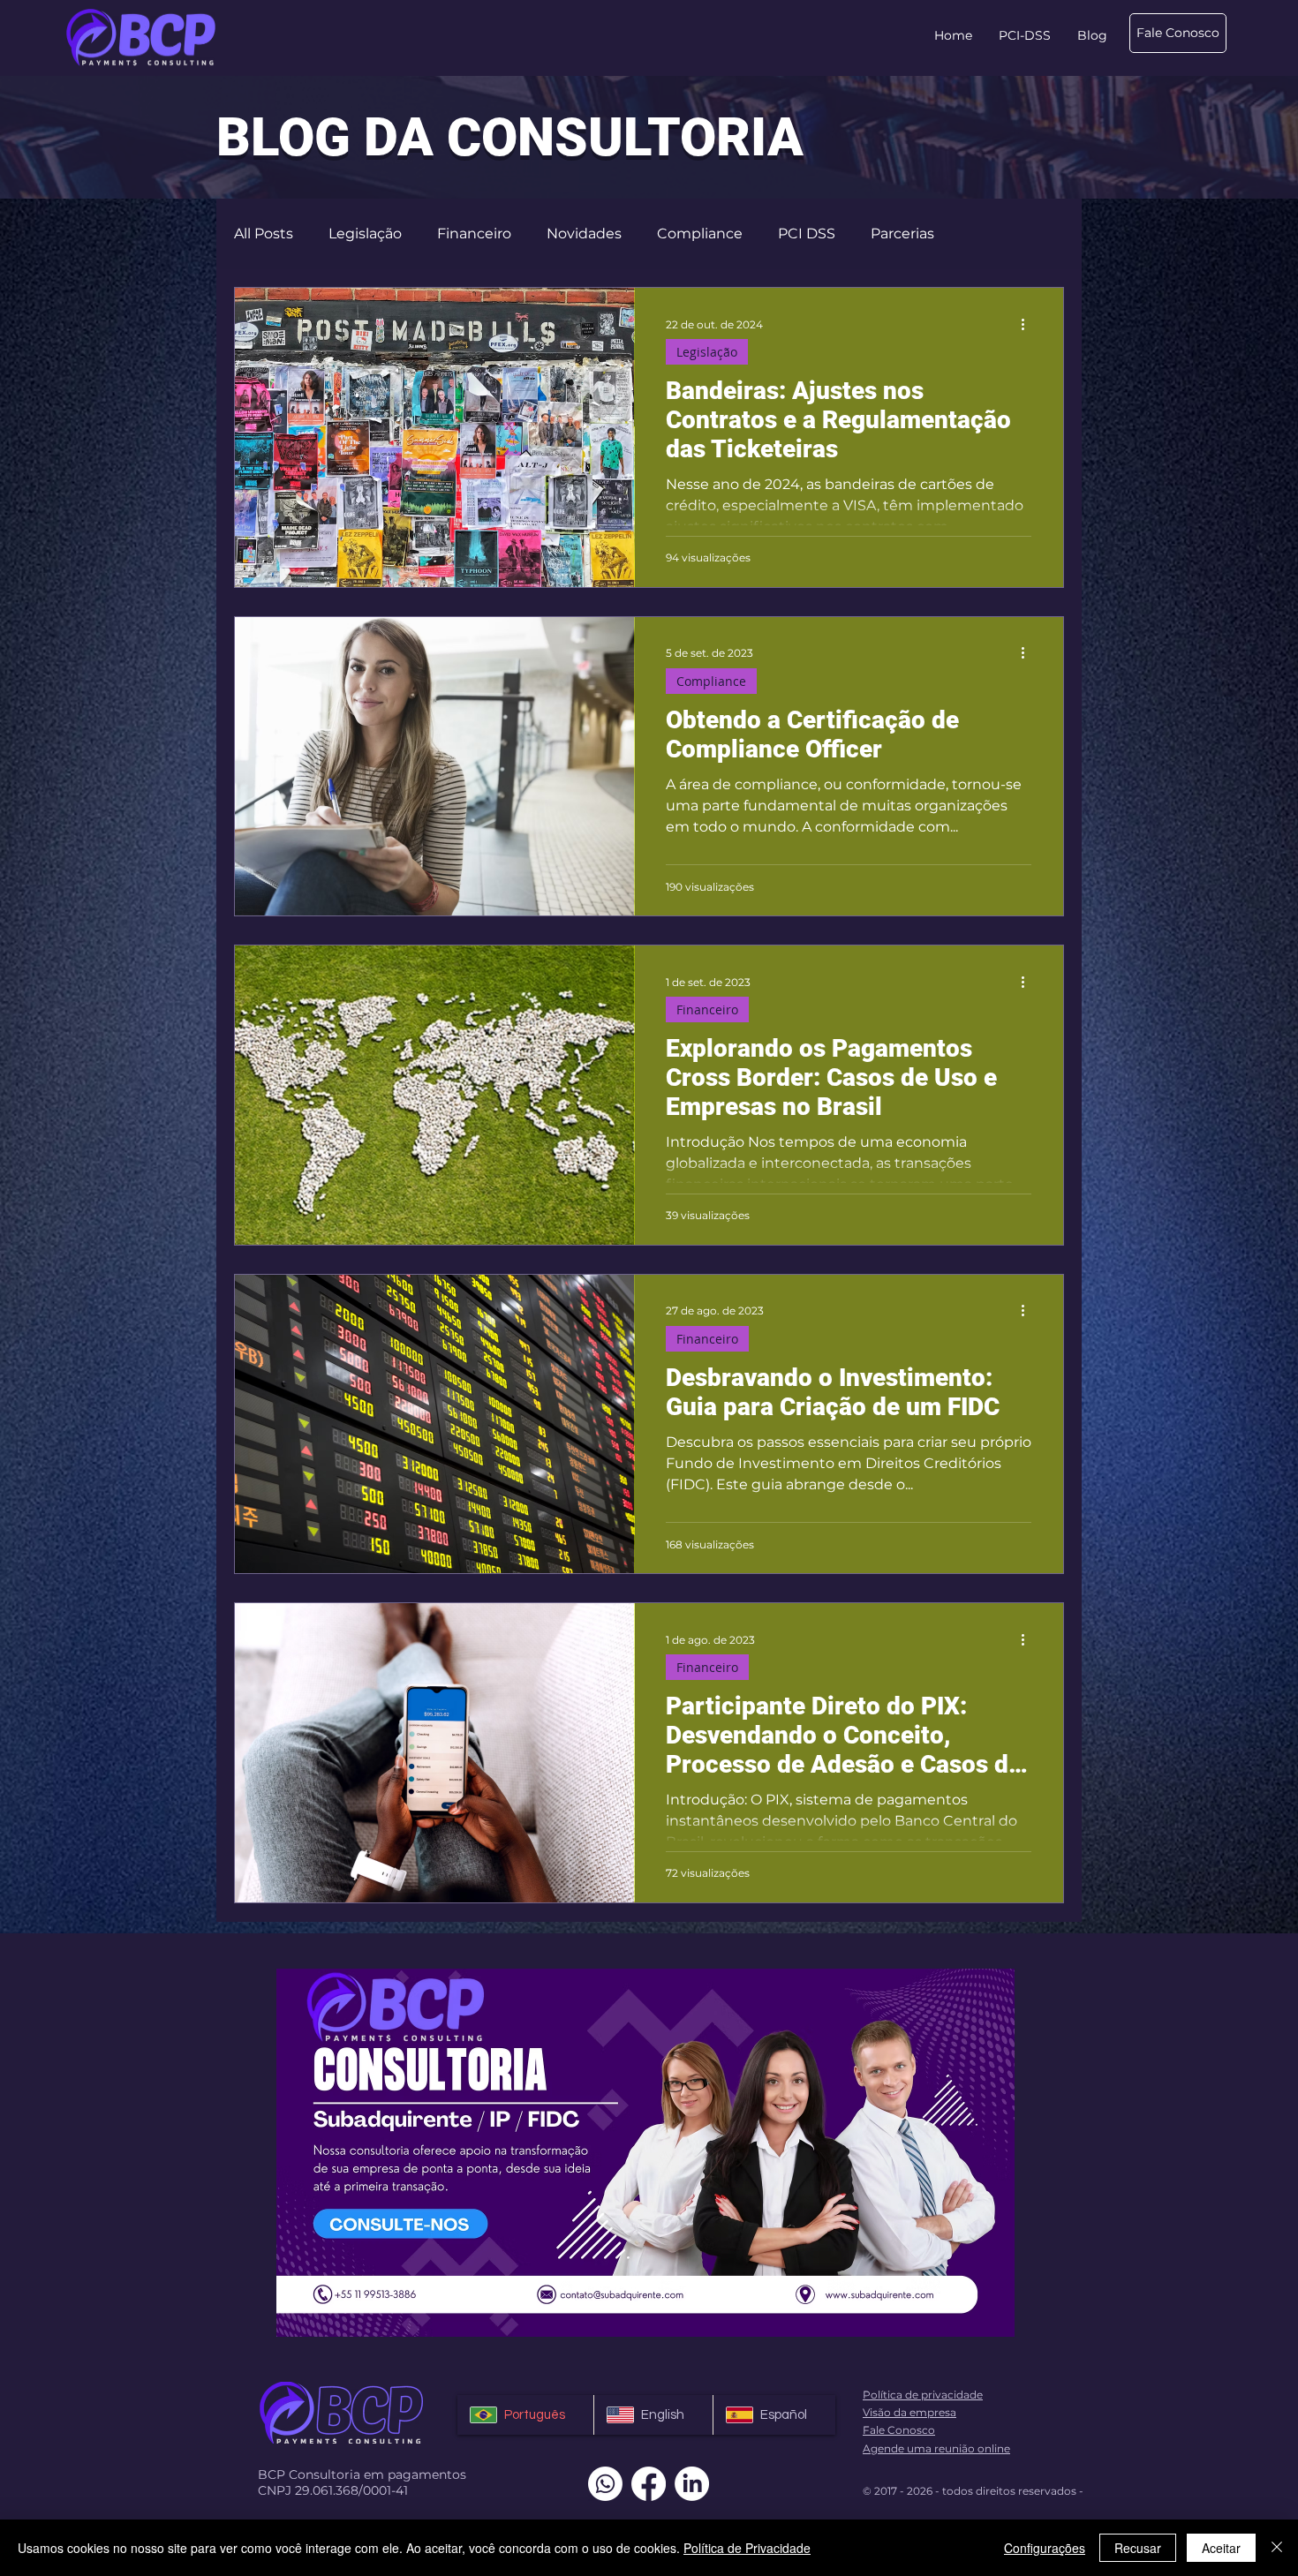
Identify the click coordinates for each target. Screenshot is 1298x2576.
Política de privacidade (923, 2395)
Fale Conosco (899, 2430)
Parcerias (902, 233)
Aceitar (1221, 2548)
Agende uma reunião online (936, 2448)
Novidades (584, 233)
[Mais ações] (1029, 324)
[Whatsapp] (605, 2484)
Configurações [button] (1045, 2548)
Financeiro (474, 233)
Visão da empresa (909, 2412)
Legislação (365, 233)
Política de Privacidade (747, 2548)
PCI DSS (807, 233)
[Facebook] (649, 2484)
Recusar (1138, 2548)
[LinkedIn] (692, 2484)
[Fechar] (1277, 2548)
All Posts (264, 233)
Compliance (700, 233)
